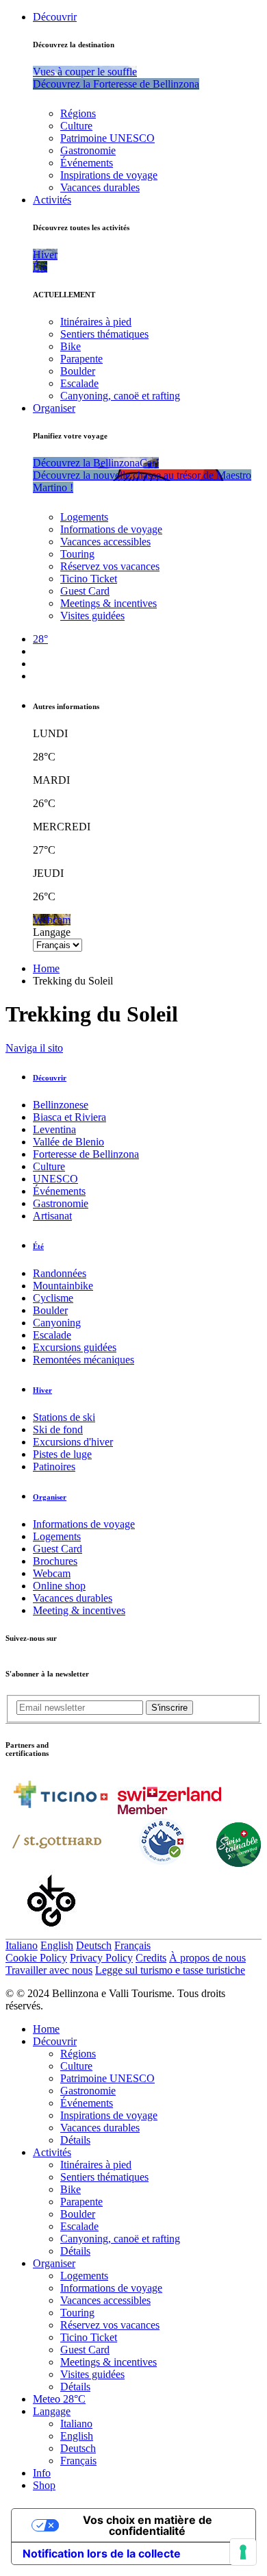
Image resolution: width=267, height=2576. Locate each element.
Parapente (81, 359)
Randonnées (60, 1273)
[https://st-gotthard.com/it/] (57, 1863)
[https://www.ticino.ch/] (60, 1810)
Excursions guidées (75, 1347)
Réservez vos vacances (110, 566)
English (57, 1945)
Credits (151, 1958)
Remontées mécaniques (84, 1360)
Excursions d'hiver (73, 1442)
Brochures (55, 1561)
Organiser (54, 408)
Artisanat (52, 1216)
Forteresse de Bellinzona (86, 1154)
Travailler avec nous (49, 1970)
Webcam (52, 1573)
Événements (87, 163)
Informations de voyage (111, 529)
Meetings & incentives (109, 603)
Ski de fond (58, 1429)
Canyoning (57, 1323)
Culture (76, 126)
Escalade (79, 383)
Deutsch (94, 1945)
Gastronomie (88, 150)
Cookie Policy (36, 1958)
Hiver (42, 1390)
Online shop (59, 1586)
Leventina (54, 1129)
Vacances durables (100, 187)
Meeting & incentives (79, 1610)
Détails (75, 2140)
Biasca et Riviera (69, 1117)
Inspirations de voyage (109, 175)
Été (38, 1246)
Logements (84, 517)
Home (46, 968)
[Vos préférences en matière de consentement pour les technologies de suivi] (243, 2552)
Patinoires (54, 1466)
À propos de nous (207, 1958)
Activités (52, 200)
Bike (71, 346)
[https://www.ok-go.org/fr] (52, 1932)
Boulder (78, 371)
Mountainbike (63, 1286)
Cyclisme (53, 1298)
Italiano (22, 1945)
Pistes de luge (62, 1454)
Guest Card (85, 591)
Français (132, 1945)
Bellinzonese (61, 1105)
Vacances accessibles (105, 542)
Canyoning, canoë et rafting (120, 396)
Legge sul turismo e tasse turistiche (170, 1970)
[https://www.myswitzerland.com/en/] (169, 1810)
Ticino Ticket (89, 579)
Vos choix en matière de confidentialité (148, 2525)
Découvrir (55, 17)
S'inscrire (169, 1708)
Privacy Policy (101, 1958)
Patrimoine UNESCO (107, 138)
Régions (78, 113)
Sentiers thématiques (104, 334)
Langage (52, 932)
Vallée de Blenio (68, 1142)
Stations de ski (64, 1417)
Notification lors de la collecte (102, 2553)
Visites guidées (92, 616)
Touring (77, 554)
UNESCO (55, 1179)
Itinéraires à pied (96, 322)
